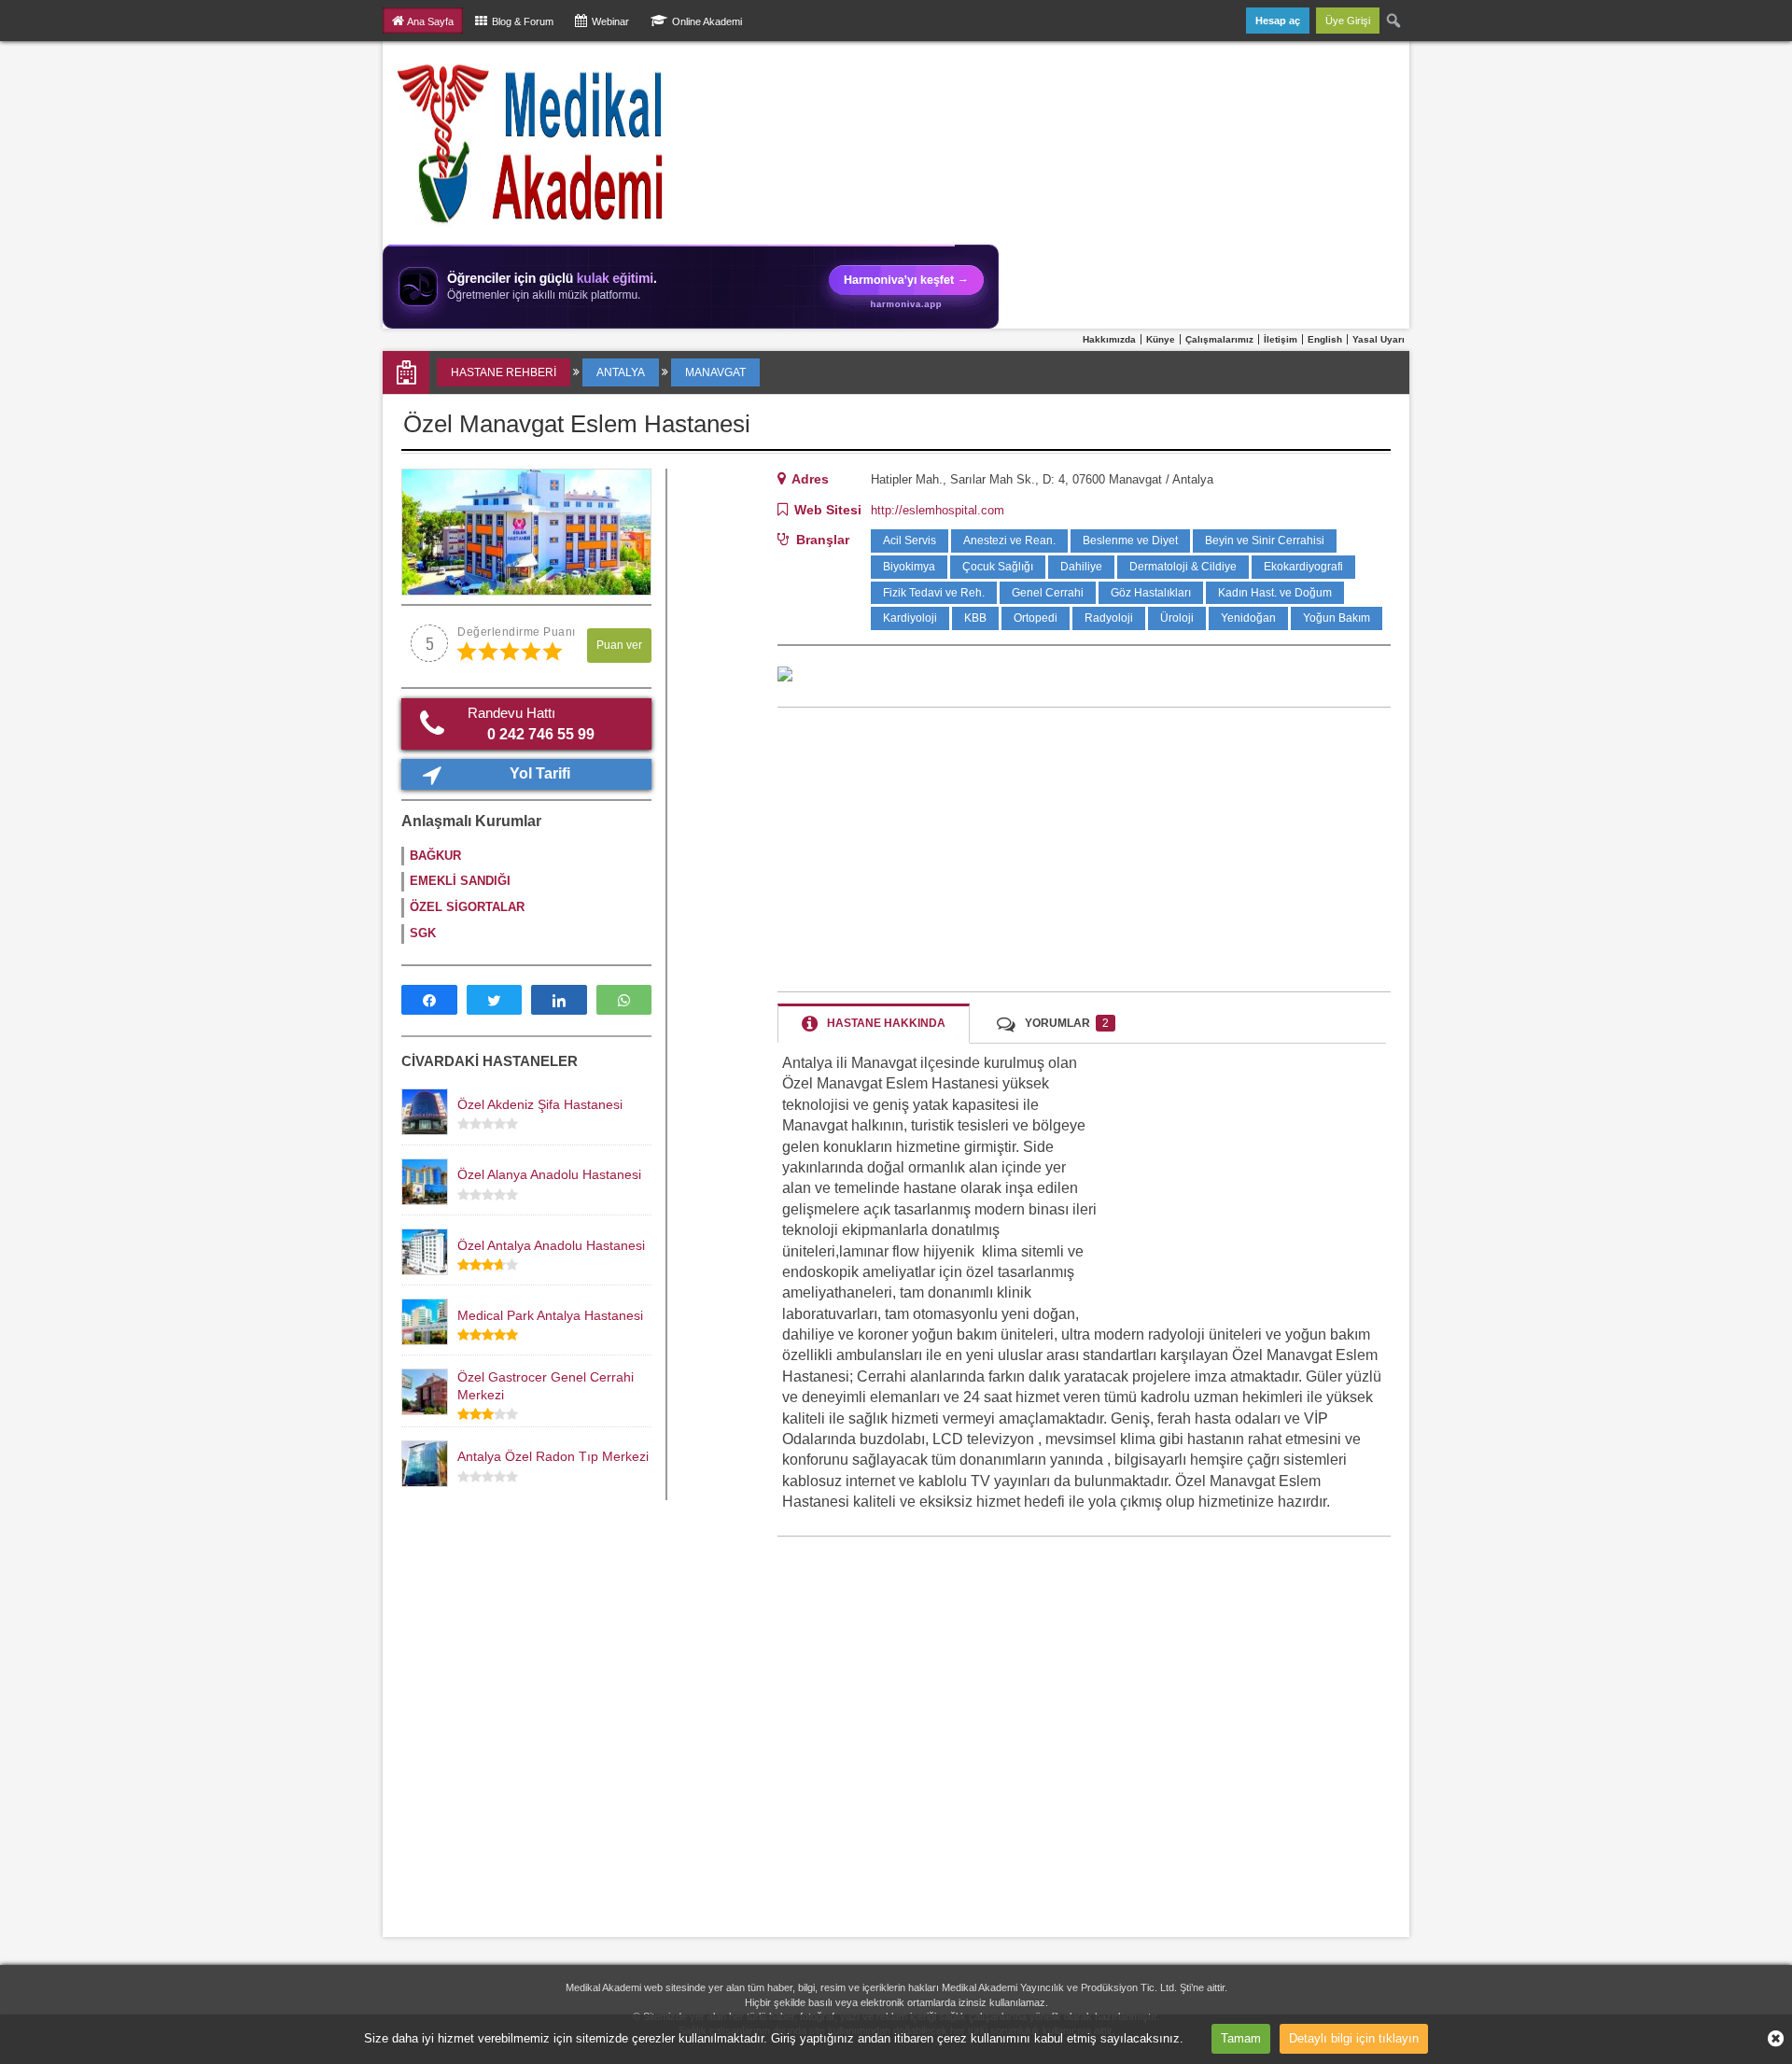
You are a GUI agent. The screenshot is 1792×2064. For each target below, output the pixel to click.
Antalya (621, 372)
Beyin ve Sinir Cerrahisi (1265, 541)
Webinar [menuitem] (610, 21)
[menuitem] (1394, 21)
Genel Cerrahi (1048, 593)
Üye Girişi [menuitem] (1348, 21)
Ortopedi (1036, 618)
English (1325, 339)
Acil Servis (910, 541)
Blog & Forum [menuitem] (523, 21)
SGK (423, 933)
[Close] (1769, 2039)
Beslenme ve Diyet (1130, 541)
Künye (1161, 339)
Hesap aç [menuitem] (1278, 21)
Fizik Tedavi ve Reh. (934, 593)
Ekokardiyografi (1303, 567)
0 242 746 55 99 (532, 723)
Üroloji (1177, 618)
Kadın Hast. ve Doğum (1275, 593)
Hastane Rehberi (504, 372)
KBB (975, 618)
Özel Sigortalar (467, 907)
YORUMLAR (1067, 1023)
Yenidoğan (1248, 618)
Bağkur (435, 856)
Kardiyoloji (910, 618)
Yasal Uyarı (1379, 339)
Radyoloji (1109, 618)
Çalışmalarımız (1219, 339)
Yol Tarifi (540, 773)
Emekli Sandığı (460, 881)
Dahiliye (1081, 567)
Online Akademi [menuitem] (707, 21)
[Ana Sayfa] (532, 143)
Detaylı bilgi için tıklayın (1354, 2038)
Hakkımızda (1109, 339)
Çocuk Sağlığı (998, 567)
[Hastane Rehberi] (408, 372)
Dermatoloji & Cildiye (1183, 567)
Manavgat (715, 372)
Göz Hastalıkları (1151, 593)
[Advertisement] (1084, 849)
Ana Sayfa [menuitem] (430, 21)
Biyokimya (909, 567)
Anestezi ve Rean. (1009, 541)
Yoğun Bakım (1337, 618)
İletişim (1281, 339)
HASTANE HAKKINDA (886, 1023)
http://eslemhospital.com (938, 510)
